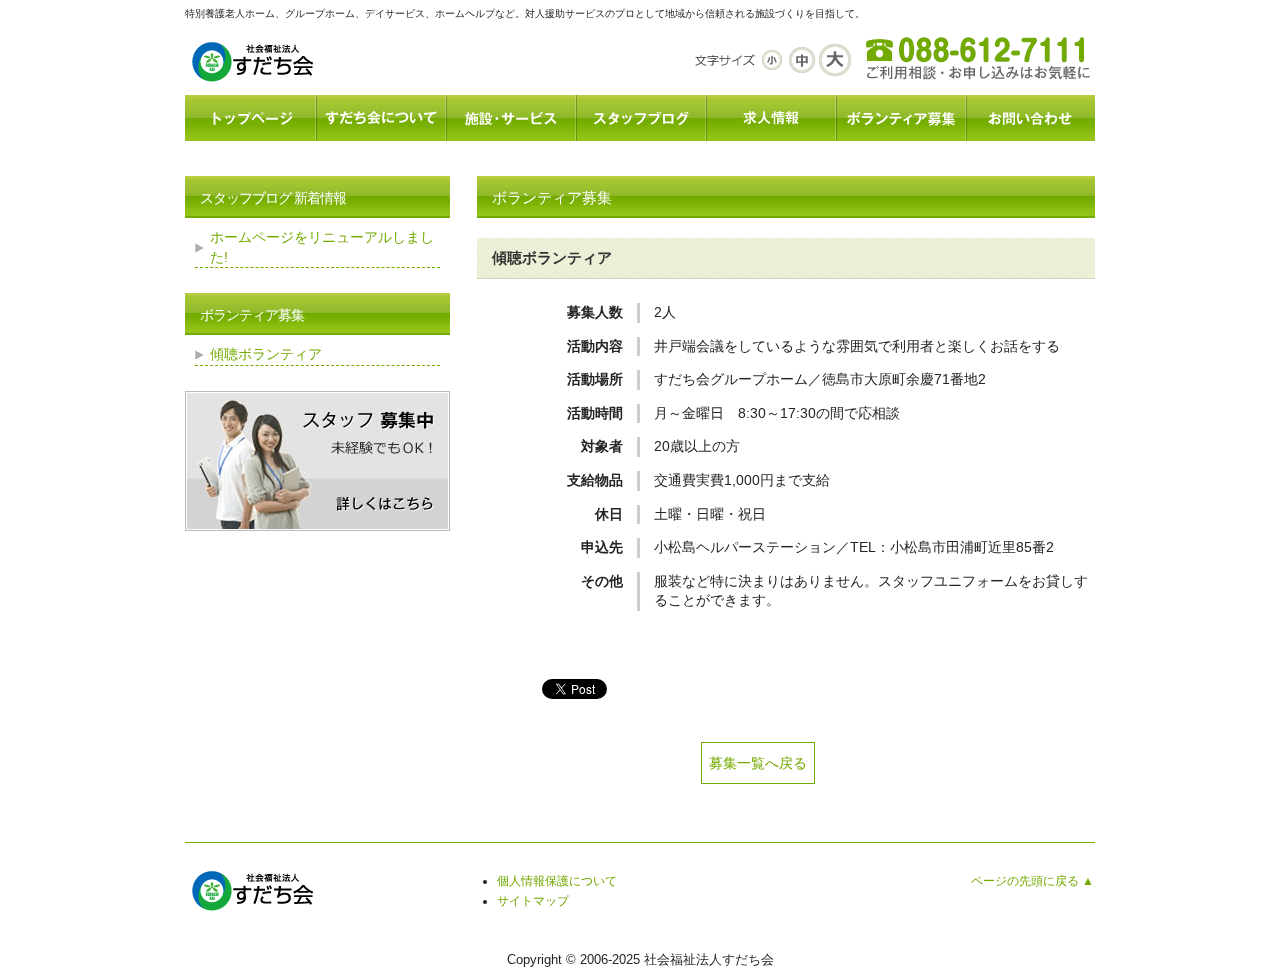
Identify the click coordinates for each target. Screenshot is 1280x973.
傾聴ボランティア (266, 354)
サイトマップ (533, 901)
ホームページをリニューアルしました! (322, 247)
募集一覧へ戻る (758, 763)
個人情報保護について (557, 881)
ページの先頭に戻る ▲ (1032, 881)
